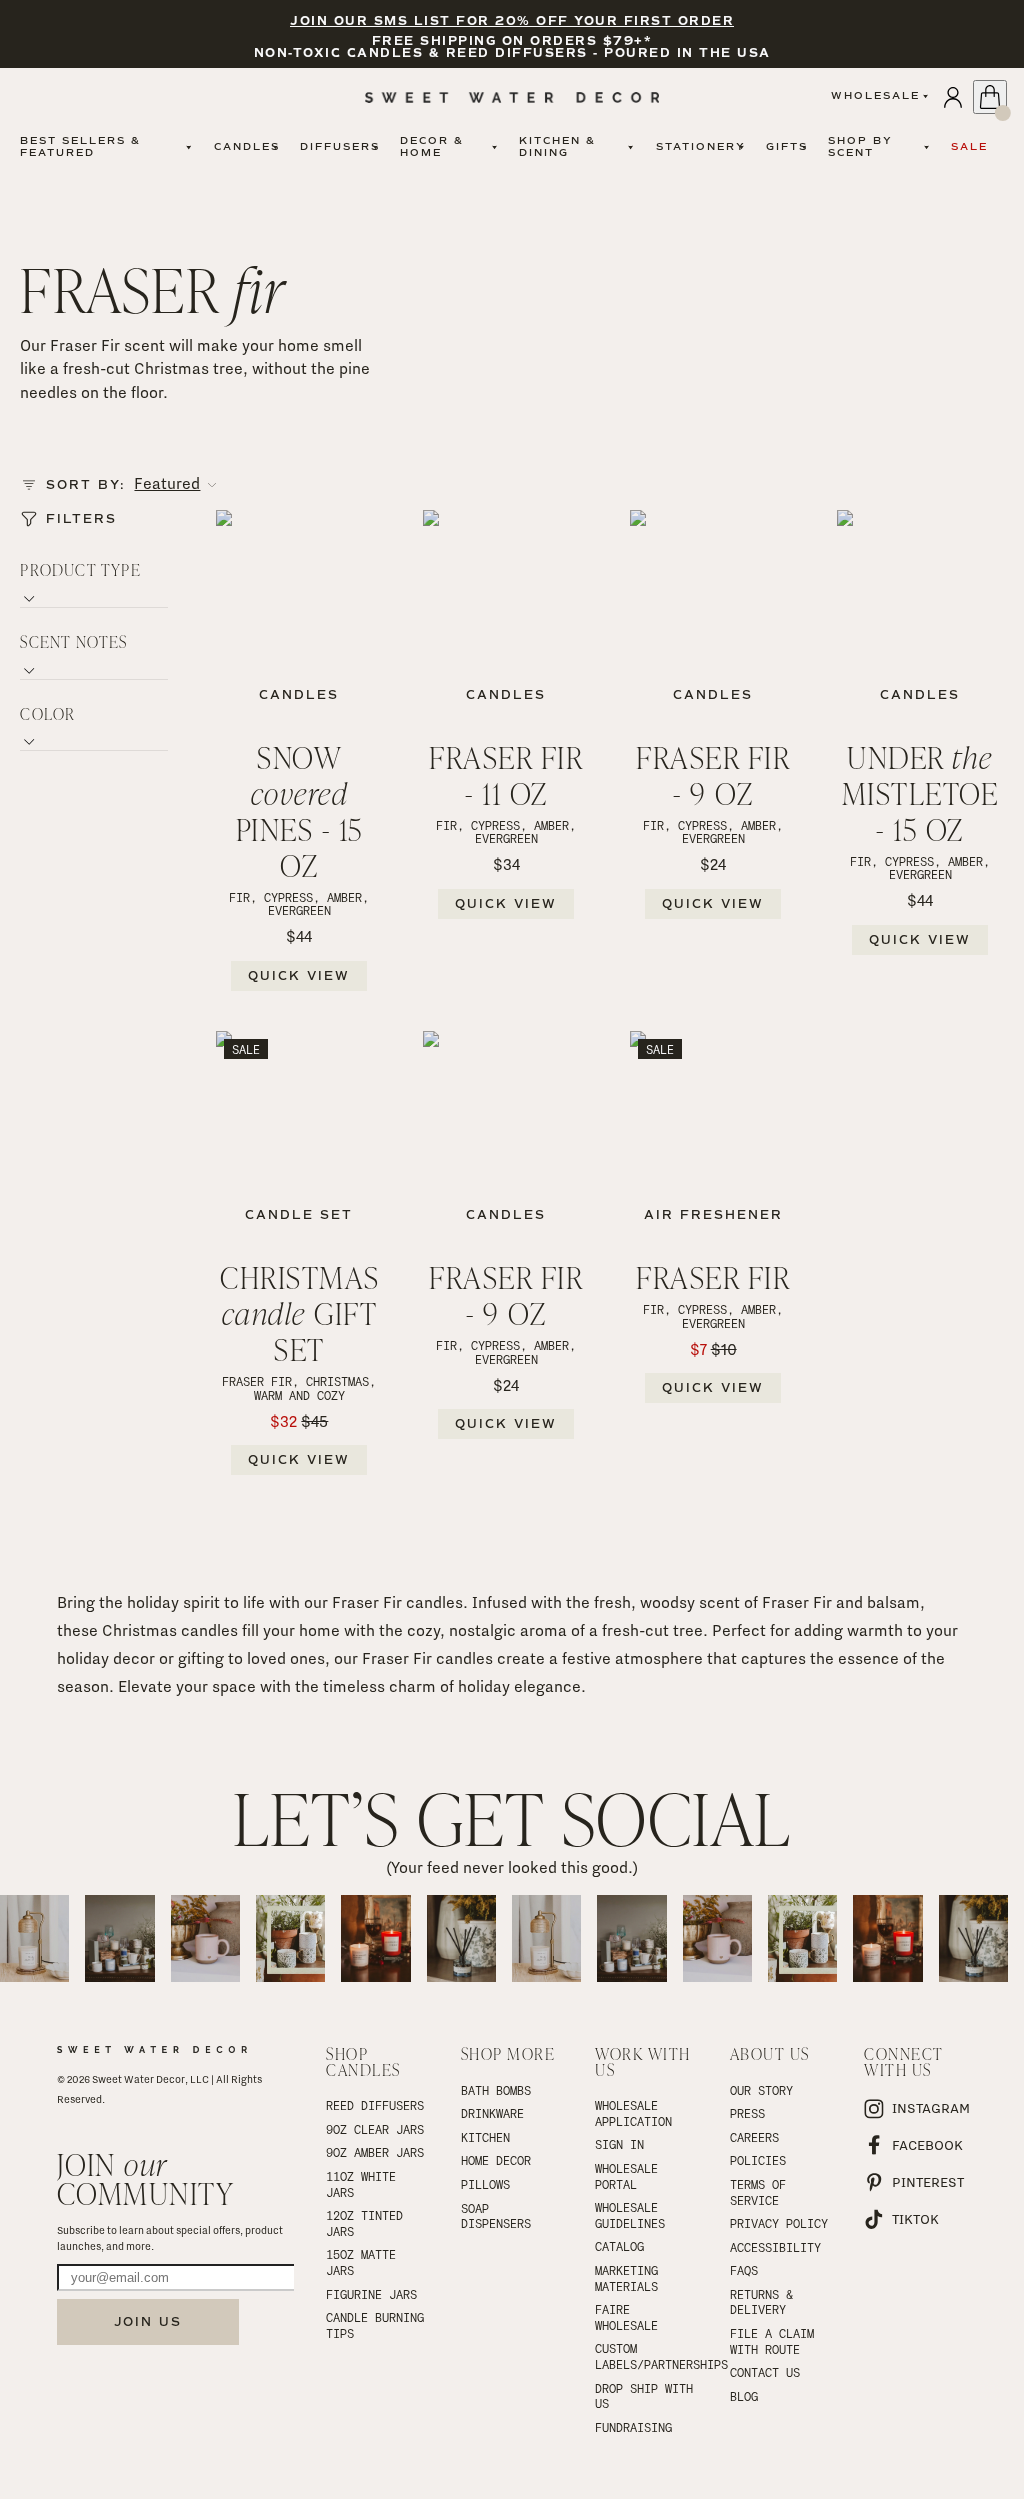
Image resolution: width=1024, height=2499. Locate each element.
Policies (758, 2160)
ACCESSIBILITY (775, 2247)
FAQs (744, 2270)
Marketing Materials (630, 2278)
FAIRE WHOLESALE (626, 2317)
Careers (754, 2137)
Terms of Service (761, 2192)
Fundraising (633, 2427)
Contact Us (765, 2372)
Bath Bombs (496, 2090)
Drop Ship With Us (646, 2396)
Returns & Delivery (765, 2302)
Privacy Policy (779, 2223)
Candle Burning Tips (377, 2325)
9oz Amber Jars (375, 2152)
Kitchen (485, 2137)
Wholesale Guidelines (630, 2215)
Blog (744, 2396)
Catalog (619, 2246)
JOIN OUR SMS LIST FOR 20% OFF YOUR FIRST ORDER (512, 21)
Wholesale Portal (630, 2176)
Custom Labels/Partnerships (646, 2356)
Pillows (485, 2184)
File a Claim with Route (775, 2341)
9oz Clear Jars (375, 2129)
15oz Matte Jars (364, 2262)
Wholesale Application (633, 2113)
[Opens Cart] (990, 97)
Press (747, 2113)
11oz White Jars (364, 2184)
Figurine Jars (371, 2294)
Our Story (761, 2090)
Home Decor (496, 2160)
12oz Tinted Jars (368, 2223)
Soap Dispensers (496, 2216)
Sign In (619, 2144)
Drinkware (492, 2113)
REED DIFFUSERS (375, 2105)
